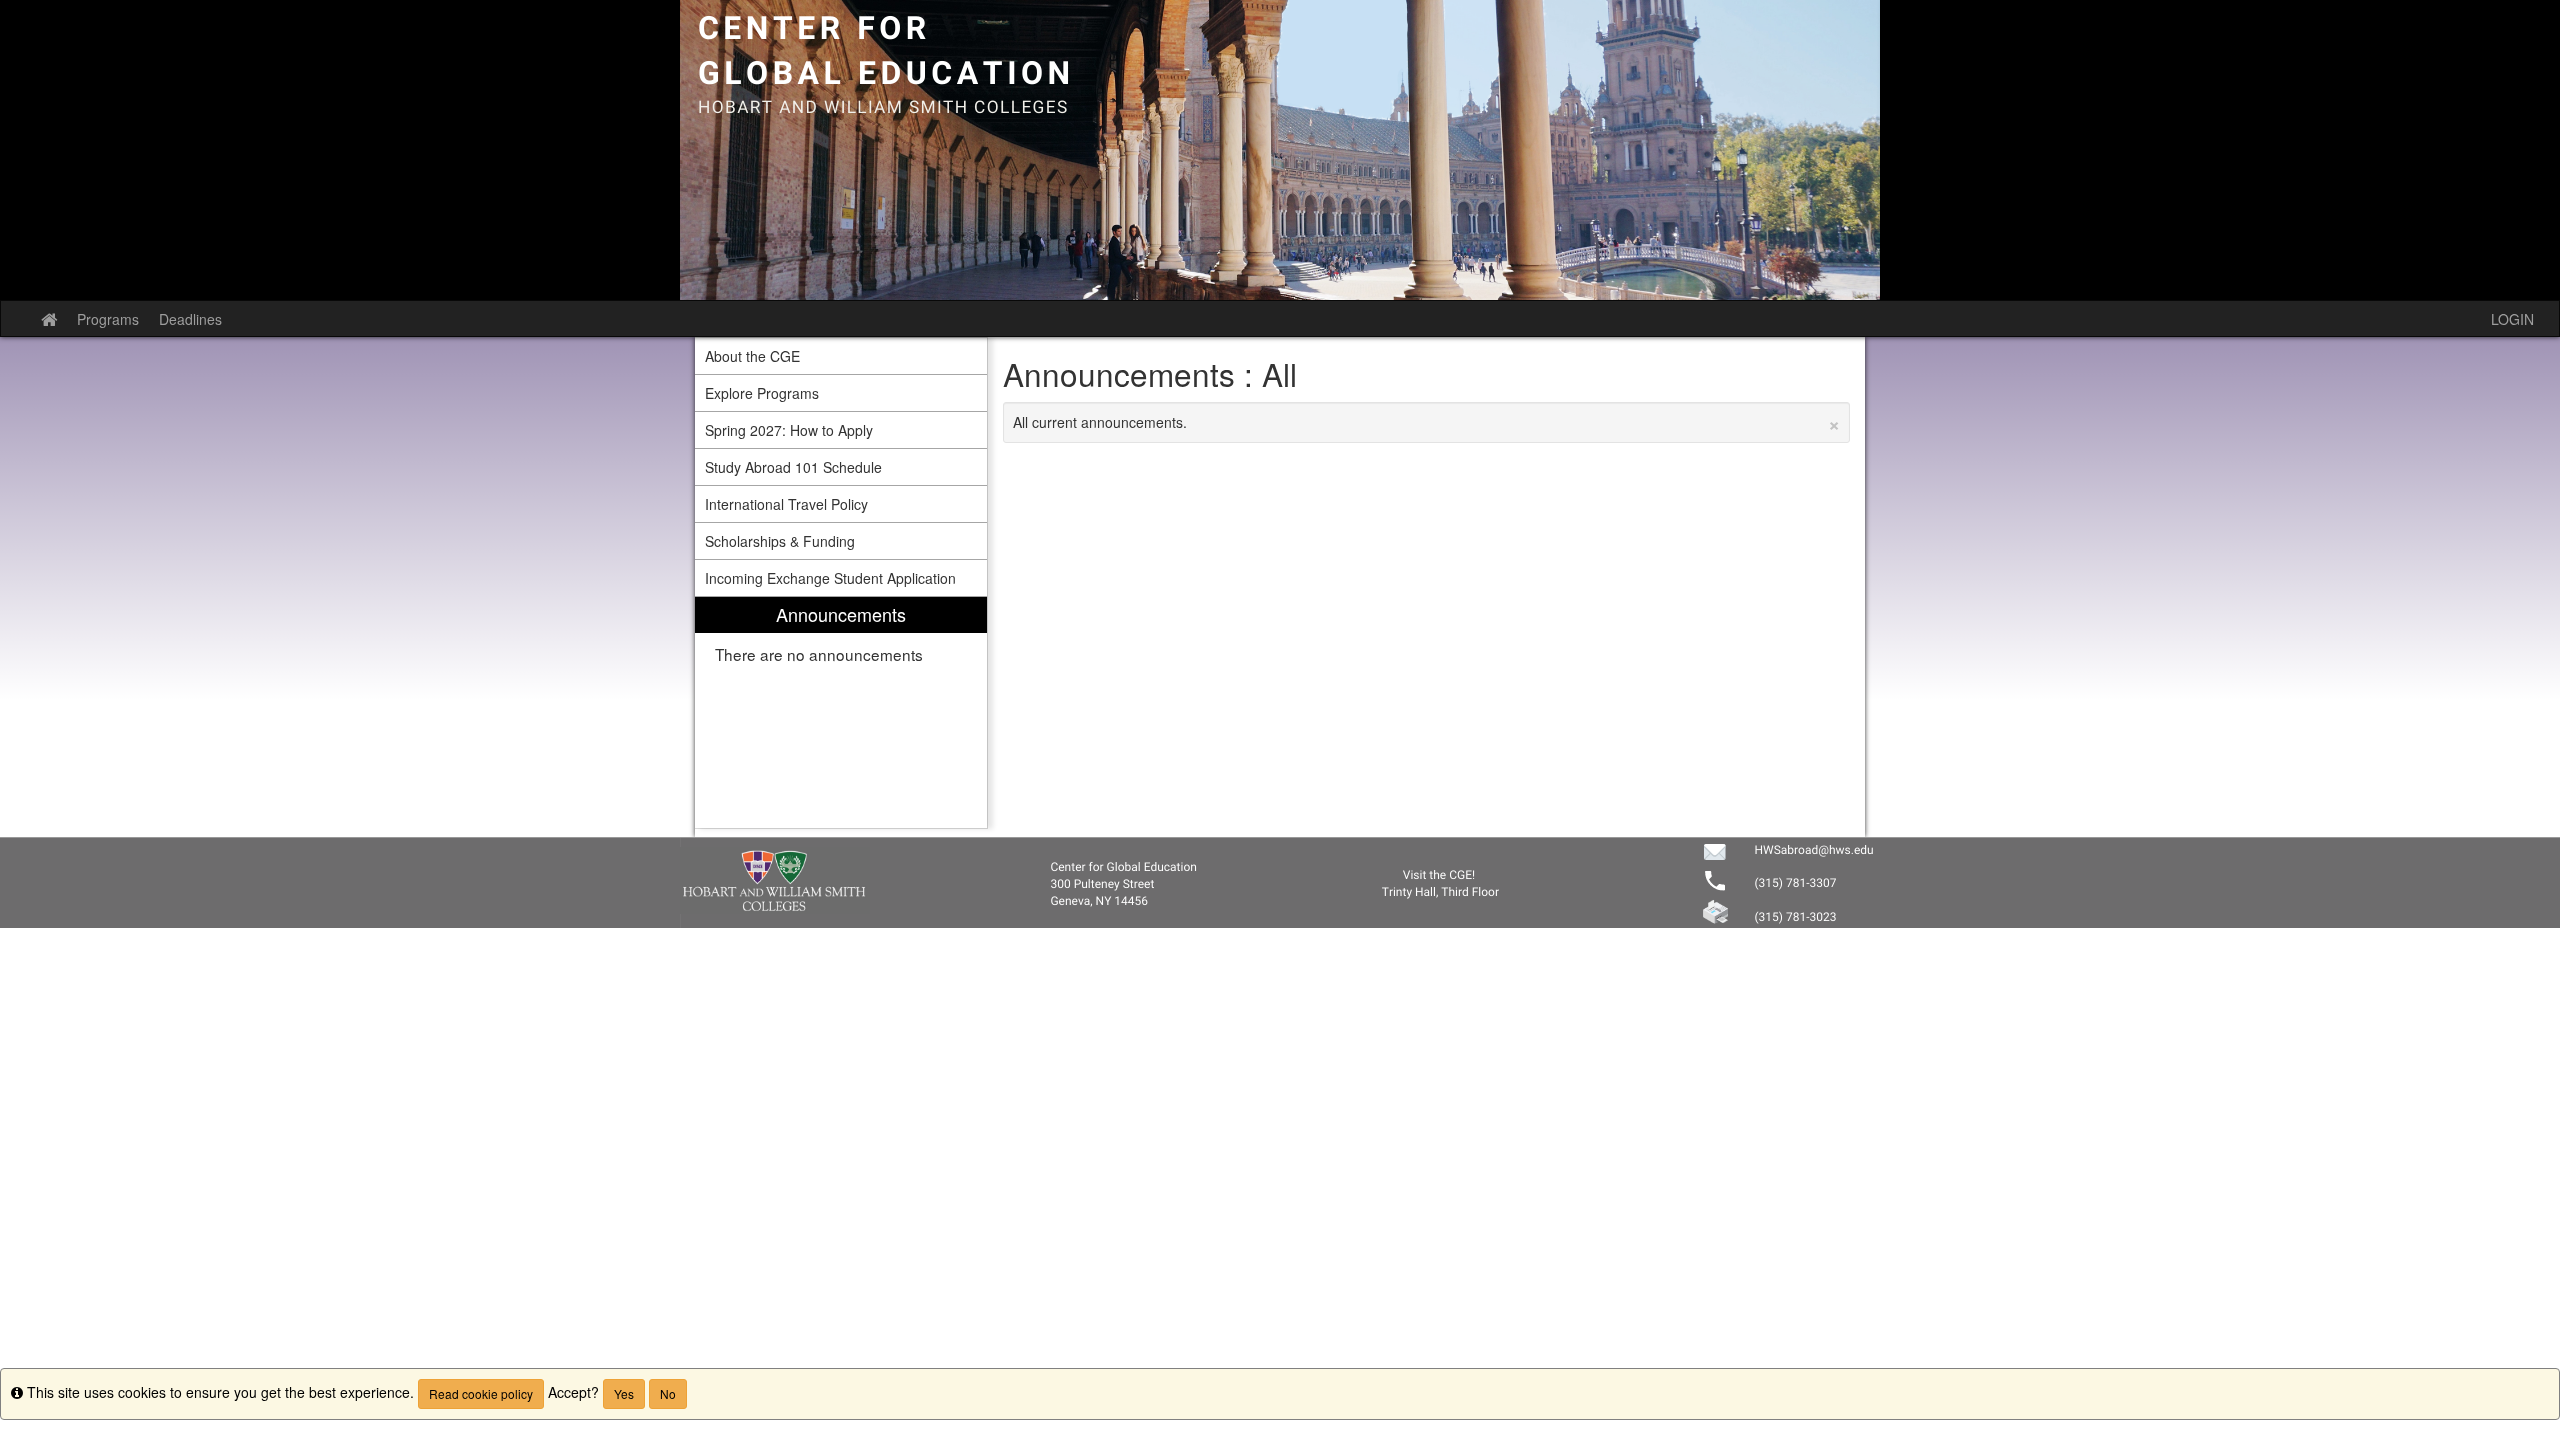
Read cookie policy (481, 1393)
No (668, 1393)
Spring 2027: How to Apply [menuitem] (789, 430)
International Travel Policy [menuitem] (786, 504)
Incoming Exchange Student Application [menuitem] (830, 578)
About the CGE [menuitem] (752, 356)
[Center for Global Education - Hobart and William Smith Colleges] (1280, 150)
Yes (624, 1393)
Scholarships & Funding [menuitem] (780, 541)
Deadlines (190, 319)
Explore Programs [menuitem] (762, 393)
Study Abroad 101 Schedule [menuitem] (793, 467)
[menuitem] (841, 712)
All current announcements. (1427, 422)
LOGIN (2512, 319)
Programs (108, 319)
